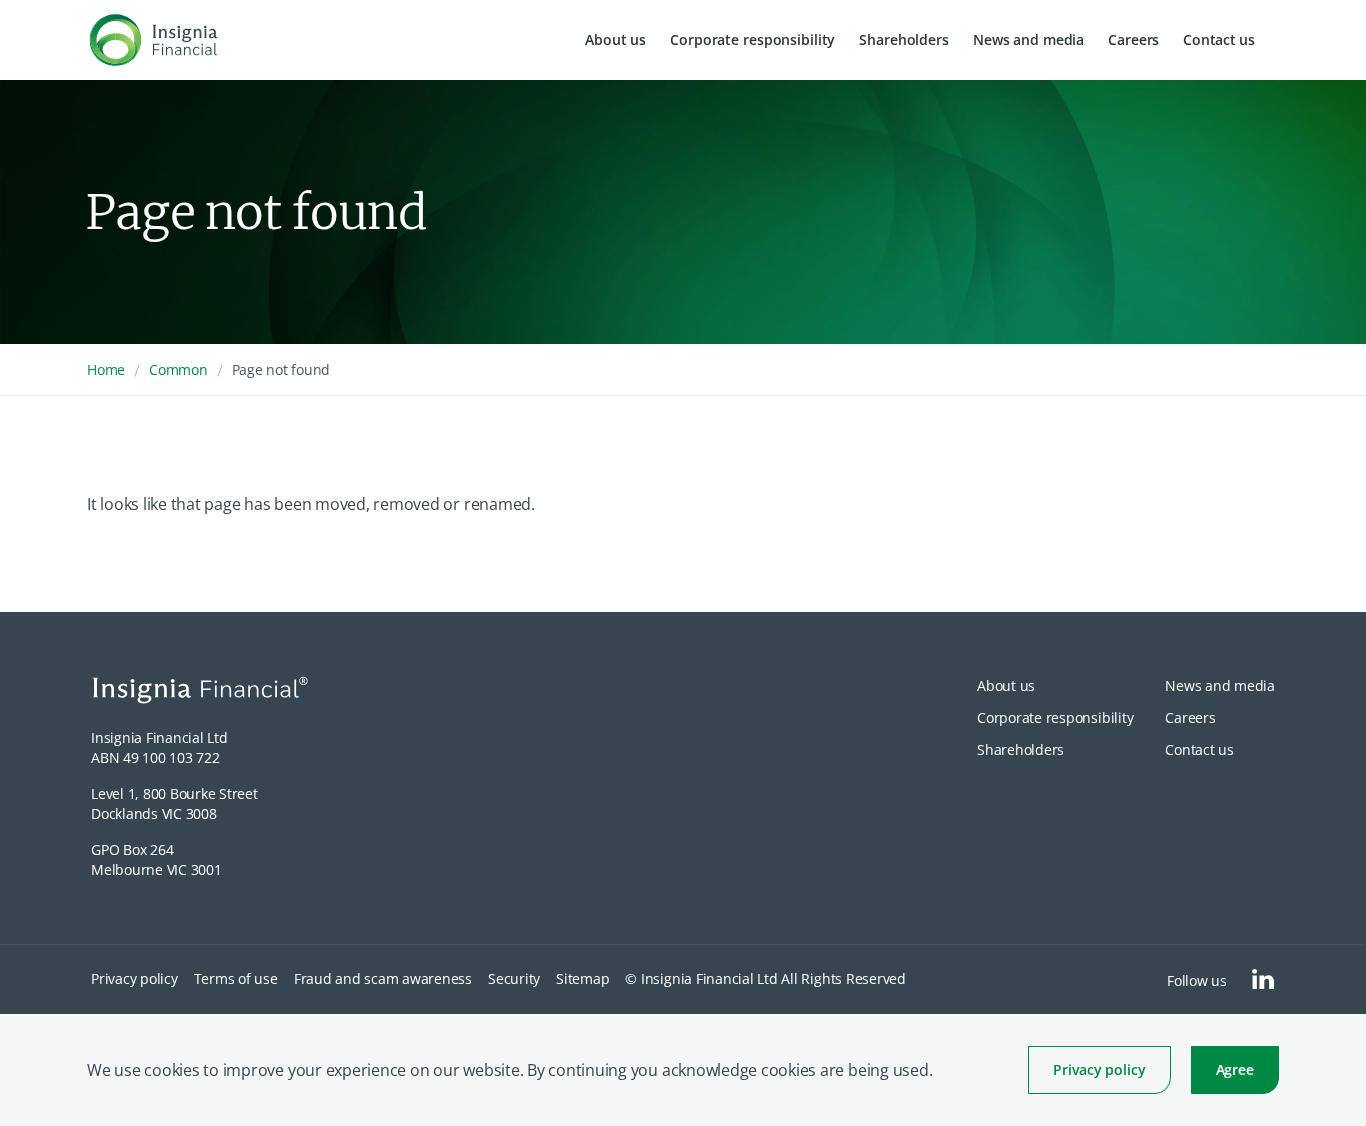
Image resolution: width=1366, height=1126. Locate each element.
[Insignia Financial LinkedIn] (1263, 979)
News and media (1028, 39)
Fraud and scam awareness (383, 978)
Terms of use (236, 978)
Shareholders (904, 39)
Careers (1133, 39)
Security (514, 978)
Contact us (1219, 39)
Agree (1235, 1069)
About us (615, 39)
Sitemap (582, 978)
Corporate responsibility (752, 39)
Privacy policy (1099, 1069)
